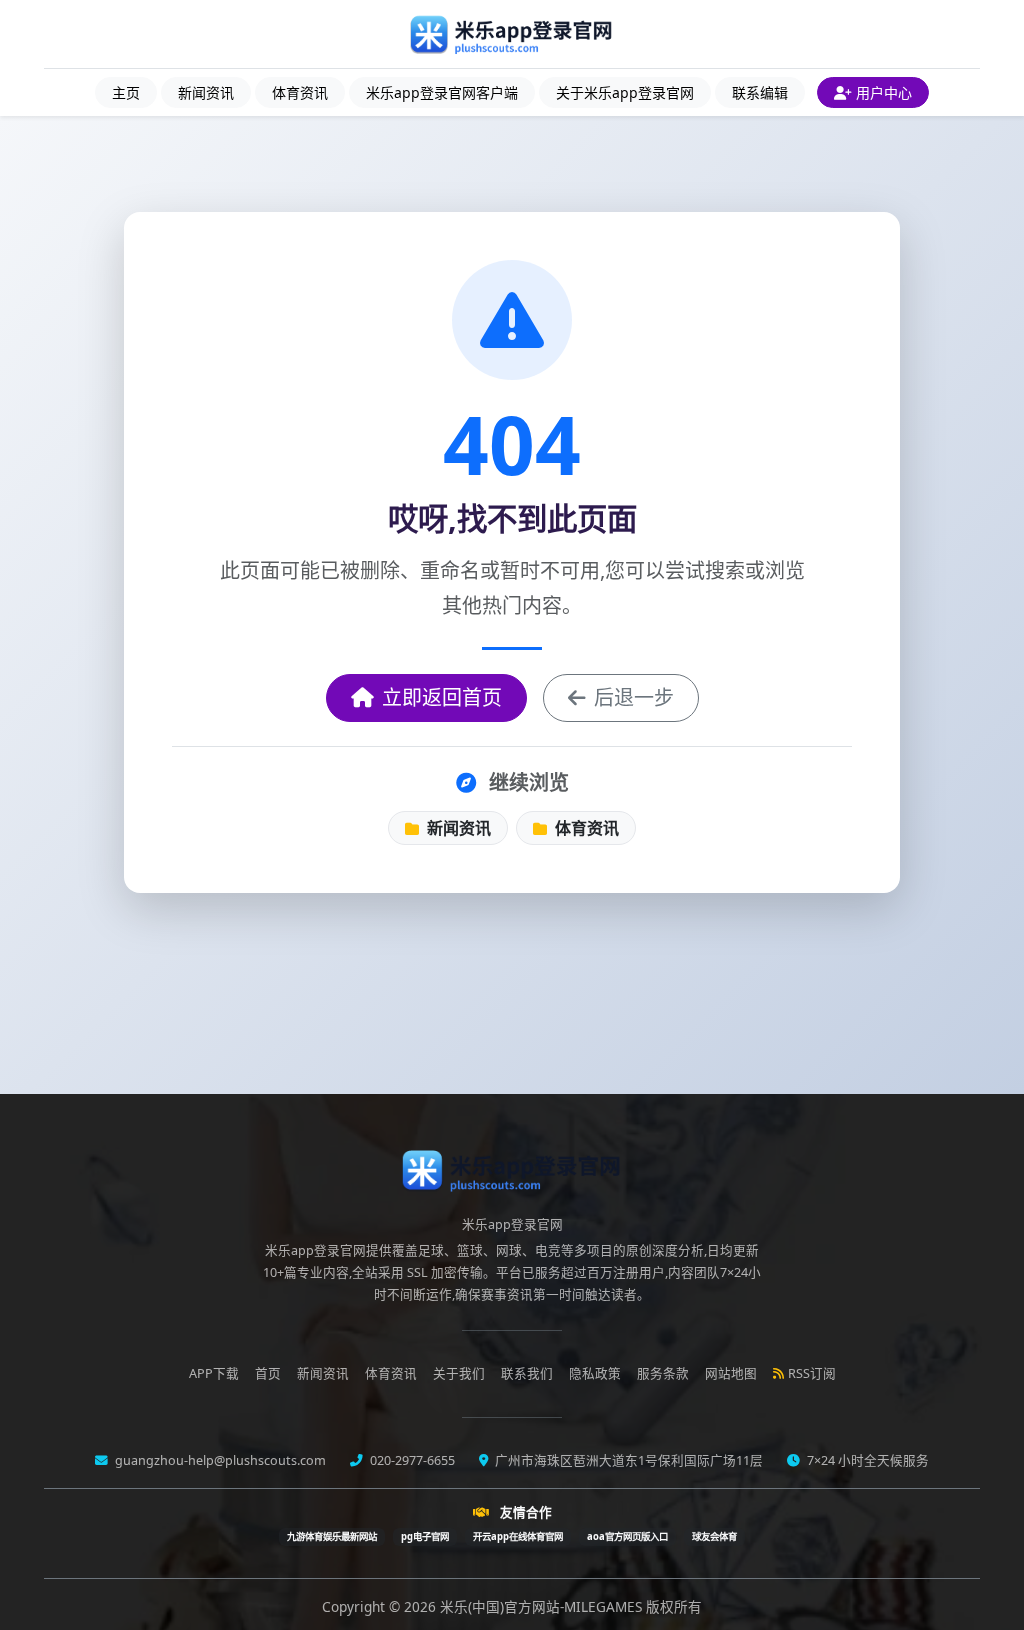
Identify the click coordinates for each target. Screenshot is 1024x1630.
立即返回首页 (442, 697)
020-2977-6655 (411, 1460)
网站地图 (731, 1373)
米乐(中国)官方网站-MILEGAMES (543, 1606)
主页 (126, 92)
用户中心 (884, 92)
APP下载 (214, 1373)
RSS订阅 (812, 1373)
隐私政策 (595, 1373)
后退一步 (634, 697)
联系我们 (527, 1373)
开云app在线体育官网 (518, 1536)
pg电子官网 (425, 1536)
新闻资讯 (206, 92)
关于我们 (459, 1373)
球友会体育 (714, 1536)
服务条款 (663, 1373)
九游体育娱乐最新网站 (332, 1536)
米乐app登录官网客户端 (442, 92)
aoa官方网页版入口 (627, 1536)
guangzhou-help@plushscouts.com (219, 1460)
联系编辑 (760, 92)
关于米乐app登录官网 (625, 92)
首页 (268, 1373)
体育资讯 (300, 92)
